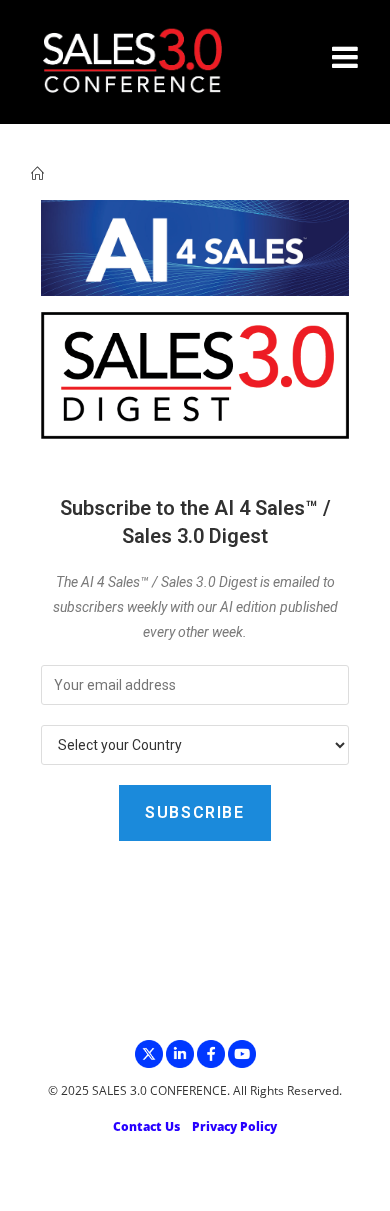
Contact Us (146, 1126)
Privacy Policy (234, 1126)
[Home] (37, 174)
